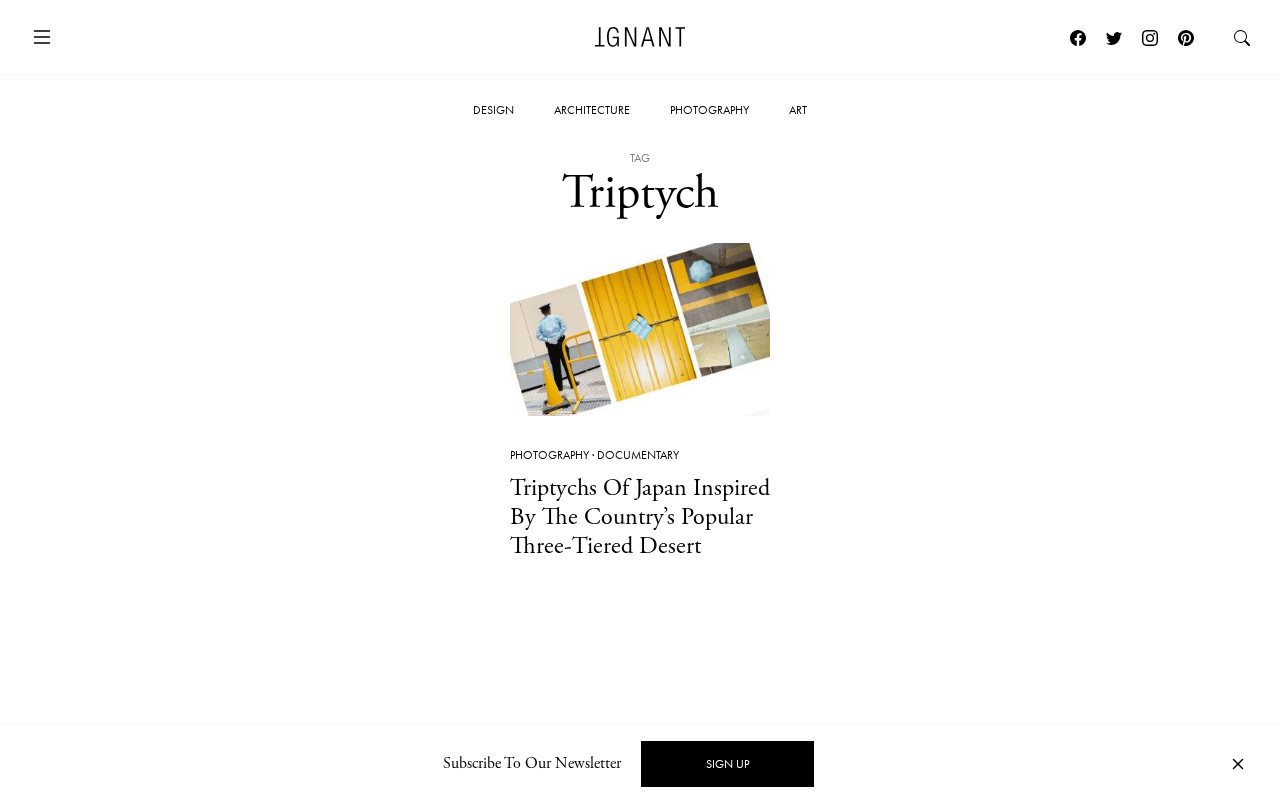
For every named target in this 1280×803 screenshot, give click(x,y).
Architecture (592, 110)
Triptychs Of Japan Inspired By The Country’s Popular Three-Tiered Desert (640, 517)
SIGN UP (727, 764)
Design (493, 110)
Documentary (638, 455)
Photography (709, 110)
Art (798, 110)
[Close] (1238, 764)
